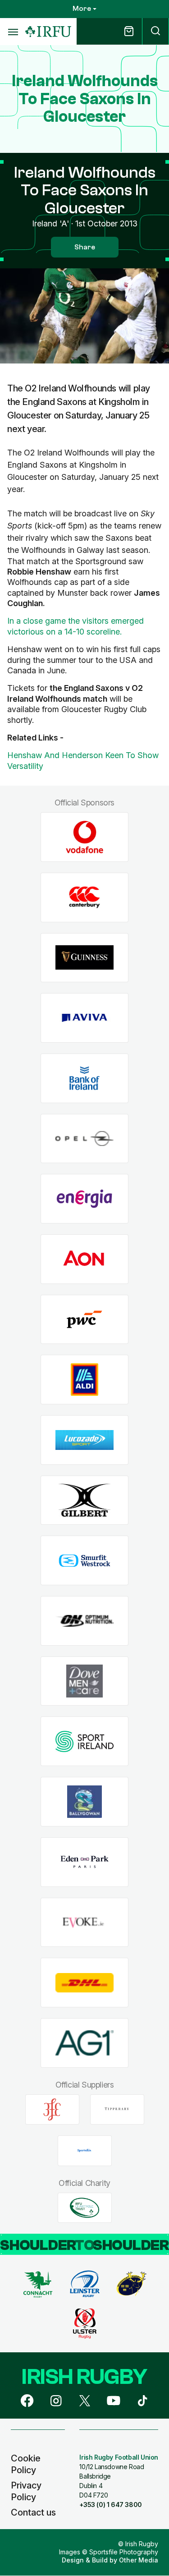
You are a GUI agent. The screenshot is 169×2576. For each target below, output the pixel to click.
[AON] (84, 1259)
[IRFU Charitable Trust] (85, 2208)
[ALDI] (84, 1380)
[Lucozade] (84, 1440)
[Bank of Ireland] (84, 1078)
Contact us (33, 2512)
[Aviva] (84, 1018)
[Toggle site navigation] (13, 32)
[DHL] (84, 1983)
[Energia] (84, 1199)
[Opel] (84, 1138)
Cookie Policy (26, 2464)
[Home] (48, 32)
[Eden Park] (84, 1862)
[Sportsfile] (85, 2151)
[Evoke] (84, 1922)
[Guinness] (84, 958)
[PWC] (84, 1319)
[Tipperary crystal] (117, 2109)
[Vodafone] (84, 837)
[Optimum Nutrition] (84, 1621)
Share (85, 247)
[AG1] (84, 2043)
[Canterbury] (84, 897)
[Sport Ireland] (84, 1741)
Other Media (139, 2560)
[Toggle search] (155, 31)
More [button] (82, 9)
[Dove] (84, 1681)
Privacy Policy (26, 2491)
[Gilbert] (84, 1500)
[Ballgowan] (84, 1802)
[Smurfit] (84, 1561)
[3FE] (52, 2109)
